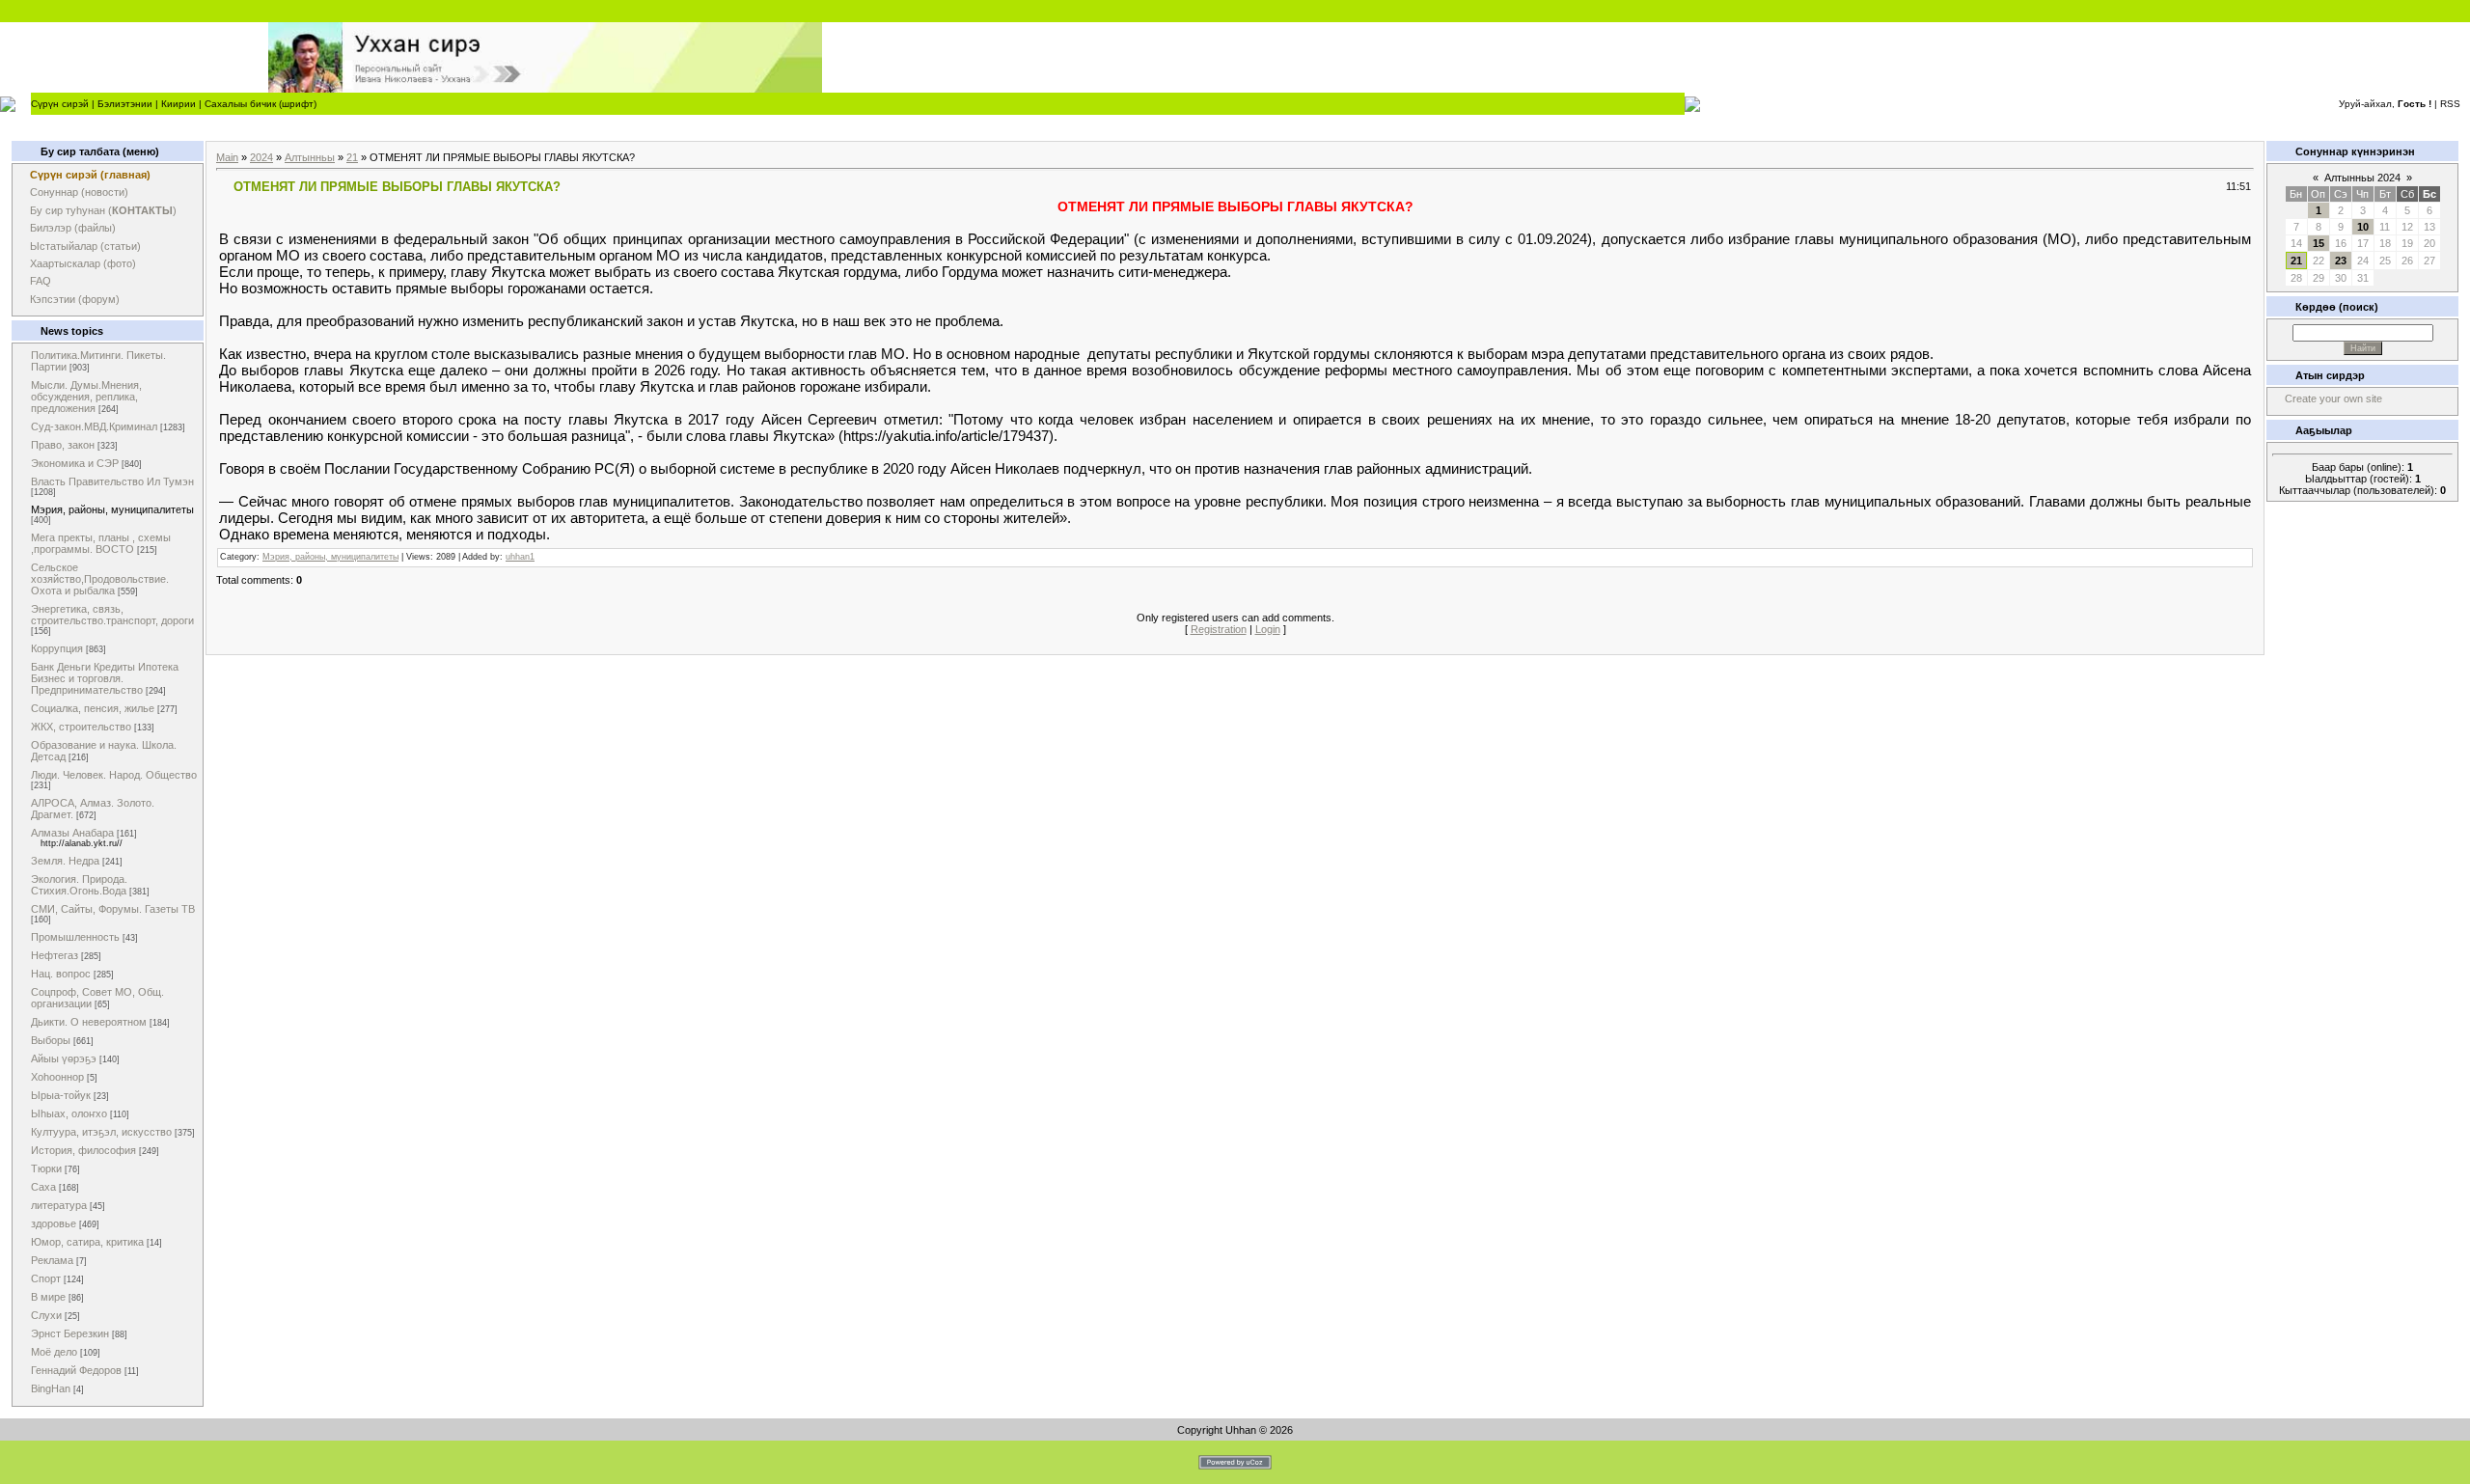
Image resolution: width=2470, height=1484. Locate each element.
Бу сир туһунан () (103, 210)
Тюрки (46, 1168)
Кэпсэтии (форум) (75, 299)
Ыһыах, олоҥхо (69, 1113)
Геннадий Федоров (76, 1370)
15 (2319, 243)
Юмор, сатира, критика (87, 1242)
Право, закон (63, 445)
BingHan (51, 1388)
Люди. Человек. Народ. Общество (114, 775)
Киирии (178, 104)
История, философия (83, 1150)
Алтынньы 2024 (2362, 178)
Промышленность (75, 937)
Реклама (52, 1260)
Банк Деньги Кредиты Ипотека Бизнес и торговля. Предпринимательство (105, 678)
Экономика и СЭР (75, 463)
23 (2341, 261)
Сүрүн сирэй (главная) (90, 175)
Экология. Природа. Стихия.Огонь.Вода (79, 885)
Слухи (46, 1315)
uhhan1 (520, 557)
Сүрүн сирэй (60, 104)
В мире (48, 1297)
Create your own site (2333, 398)
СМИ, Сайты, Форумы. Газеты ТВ (113, 909)
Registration (1219, 629)
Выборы (51, 1040)
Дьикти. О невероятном (89, 1022)
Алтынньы (310, 157)
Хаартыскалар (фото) (83, 263)
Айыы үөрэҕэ (64, 1058)
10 (2363, 227)
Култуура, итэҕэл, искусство (101, 1132)
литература (59, 1205)
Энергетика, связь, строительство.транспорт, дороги (112, 615)
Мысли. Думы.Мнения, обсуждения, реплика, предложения (86, 397)
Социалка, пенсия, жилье (93, 708)
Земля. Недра (65, 861)
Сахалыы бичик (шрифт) (261, 104)
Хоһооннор (57, 1077)
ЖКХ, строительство (81, 727)
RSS (2450, 104)
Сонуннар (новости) (79, 192)
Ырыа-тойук (61, 1095)
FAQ (41, 281)
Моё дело (54, 1352)
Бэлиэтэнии (125, 104)
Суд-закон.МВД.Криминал (94, 426)
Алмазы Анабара (72, 833)
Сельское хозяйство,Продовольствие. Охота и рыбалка (100, 579)
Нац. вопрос (61, 974)
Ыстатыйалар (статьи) (85, 246)
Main (227, 157)
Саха (43, 1187)
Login (1268, 629)
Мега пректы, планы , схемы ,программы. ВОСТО (101, 543)
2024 (261, 157)
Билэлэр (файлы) (73, 228)
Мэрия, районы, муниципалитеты (112, 509)
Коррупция (57, 648)
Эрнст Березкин (70, 1333)
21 (352, 157)
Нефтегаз (55, 955)
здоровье (54, 1223)
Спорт (46, 1278)
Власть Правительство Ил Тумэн (112, 481)
